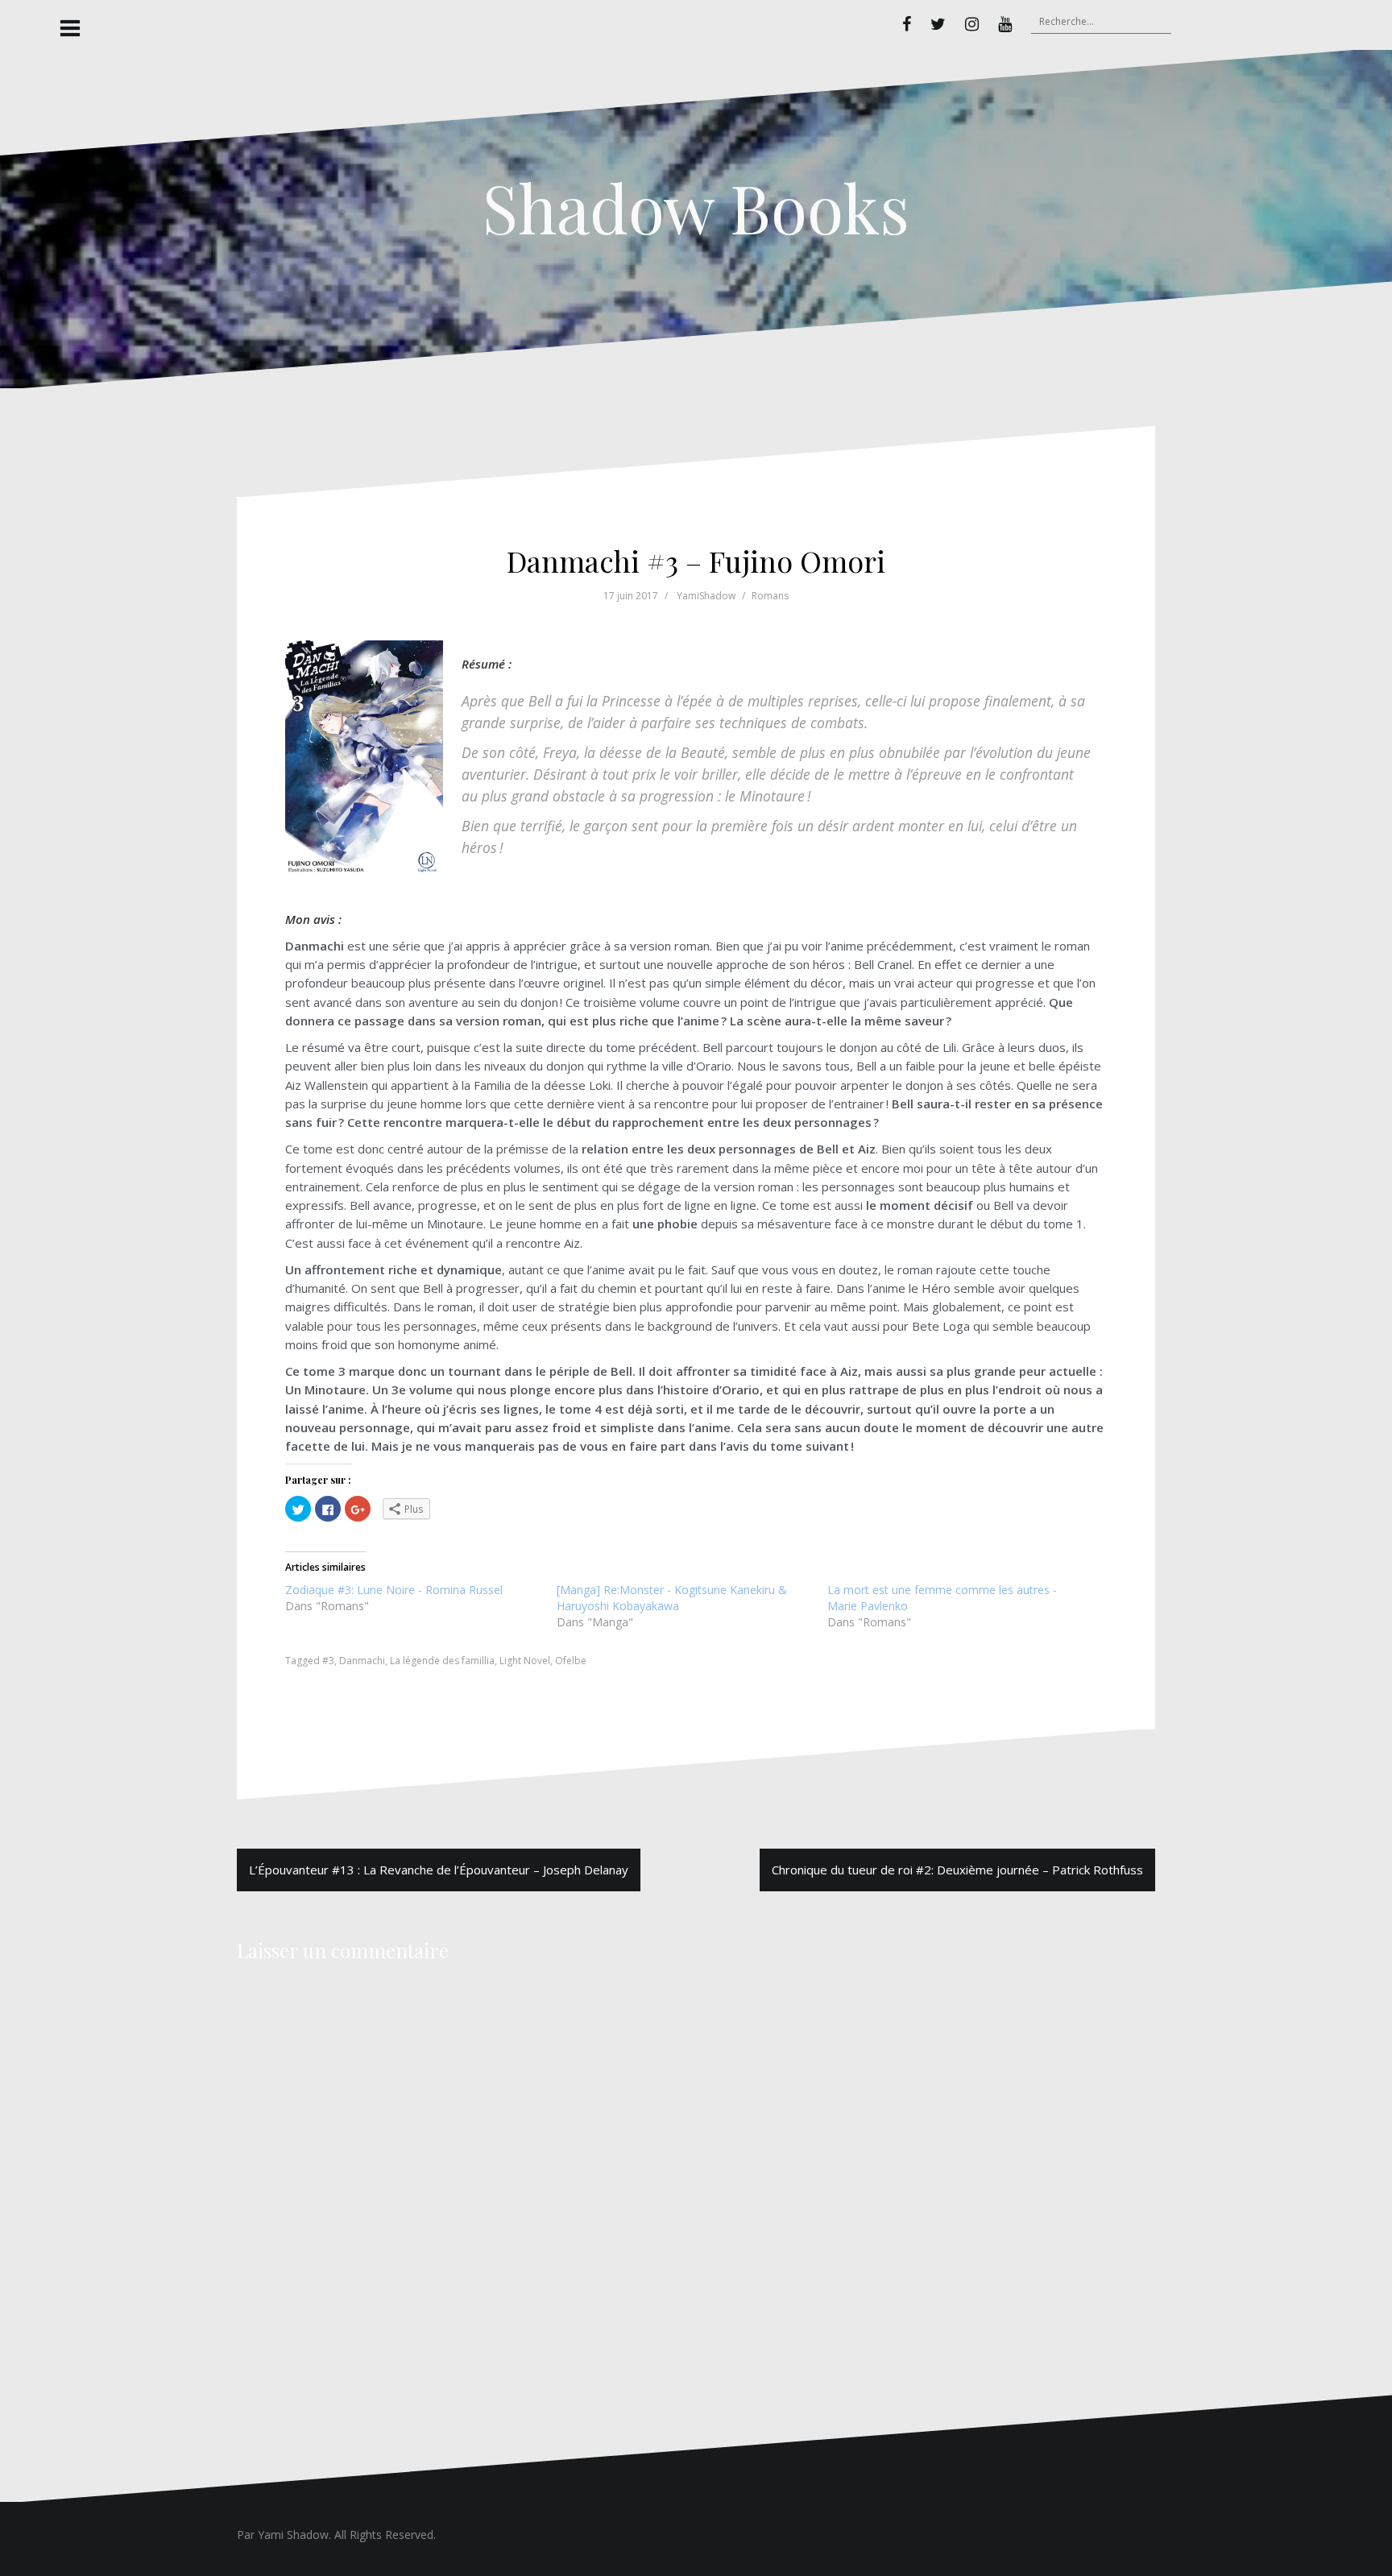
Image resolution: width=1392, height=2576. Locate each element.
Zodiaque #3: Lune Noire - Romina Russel (394, 1590)
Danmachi (362, 1661)
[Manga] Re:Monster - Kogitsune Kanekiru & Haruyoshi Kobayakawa (672, 1598)
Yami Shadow (293, 2535)
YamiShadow (706, 596)
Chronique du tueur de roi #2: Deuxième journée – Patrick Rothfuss (957, 1870)
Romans (770, 596)
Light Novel (525, 1661)
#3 (328, 1661)
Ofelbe (571, 1661)
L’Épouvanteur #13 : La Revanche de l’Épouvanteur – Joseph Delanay (439, 1870)
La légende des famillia (442, 1661)
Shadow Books (696, 207)
